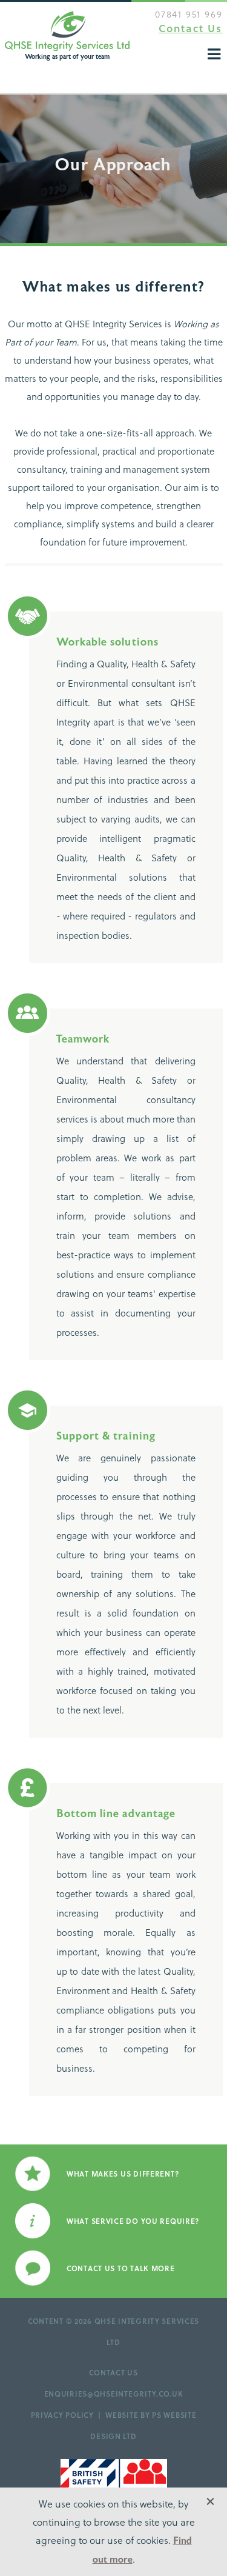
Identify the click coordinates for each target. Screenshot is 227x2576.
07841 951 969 (189, 14)
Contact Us (190, 28)
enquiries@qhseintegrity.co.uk (114, 2394)
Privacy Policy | (68, 2415)
